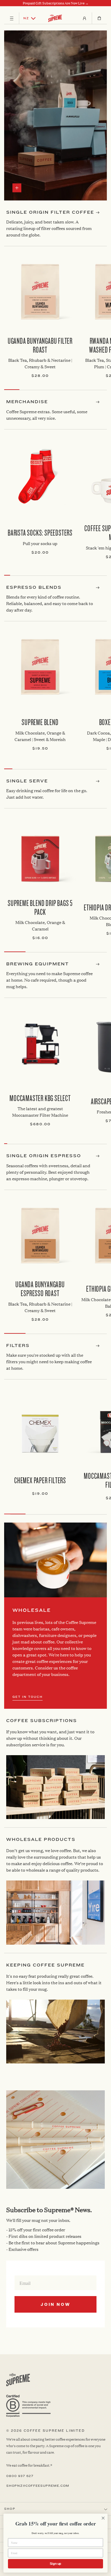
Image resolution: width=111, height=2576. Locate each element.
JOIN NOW (55, 2304)
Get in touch (28, 1697)
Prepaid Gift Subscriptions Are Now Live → (56, 3)
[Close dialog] (103, 2518)
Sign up (56, 2564)
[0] (99, 18)
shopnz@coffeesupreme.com (38, 2486)
